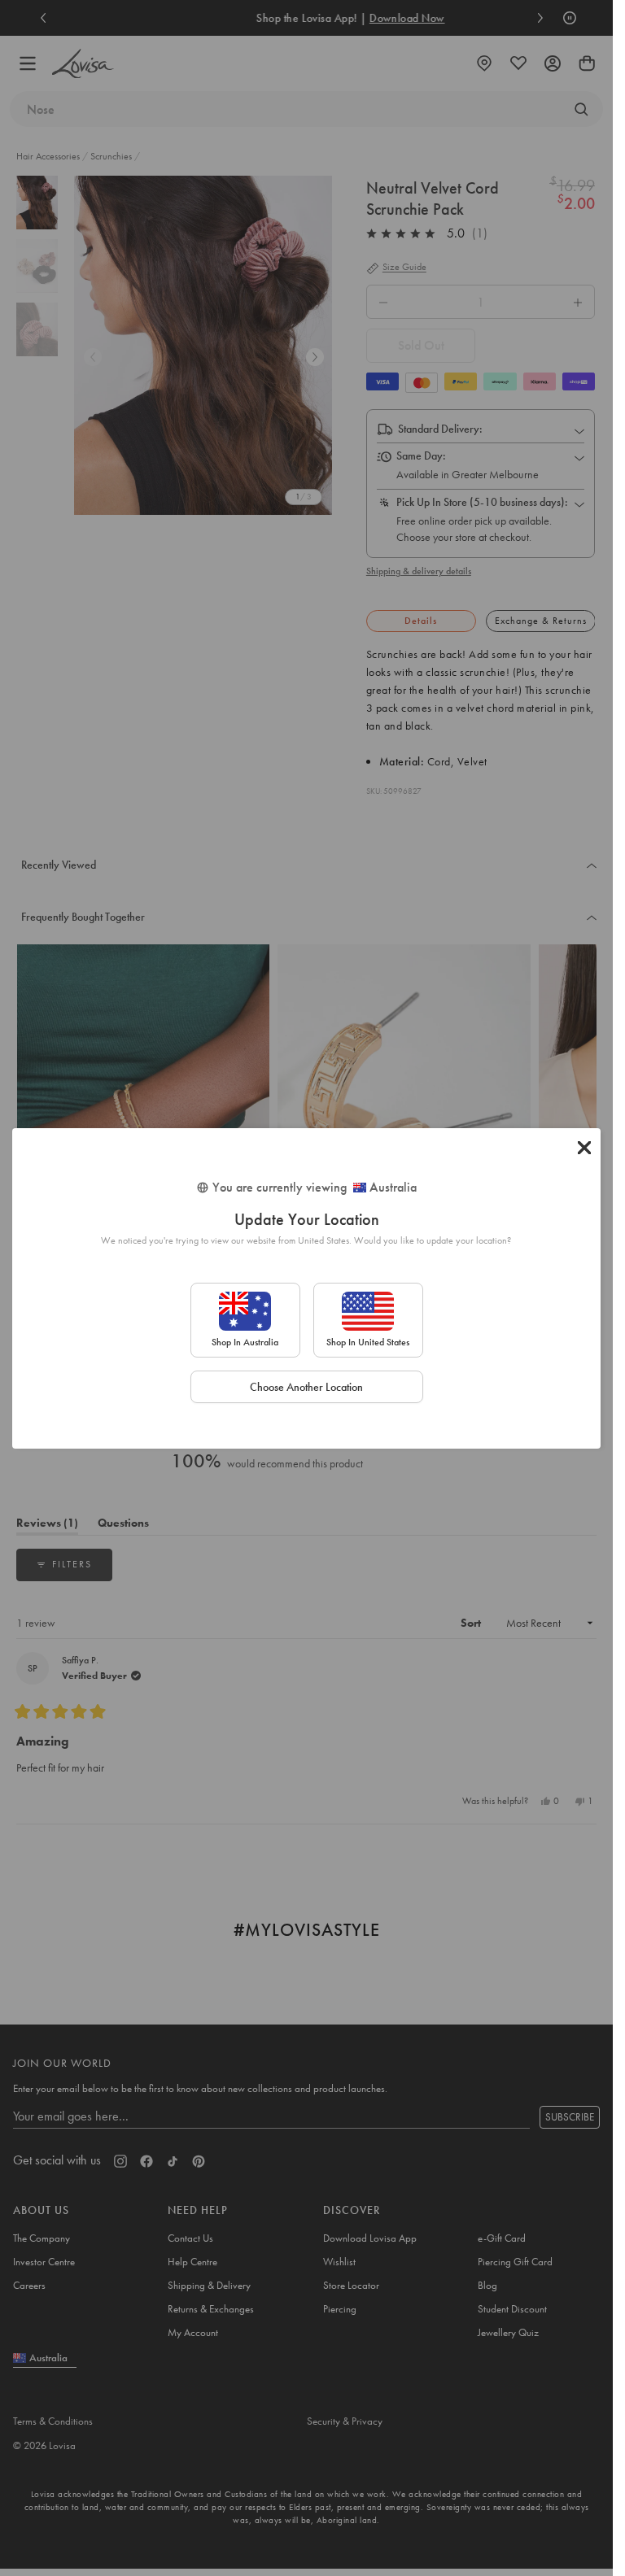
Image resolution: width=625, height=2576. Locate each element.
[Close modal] (584, 1148)
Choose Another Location (306, 1387)
